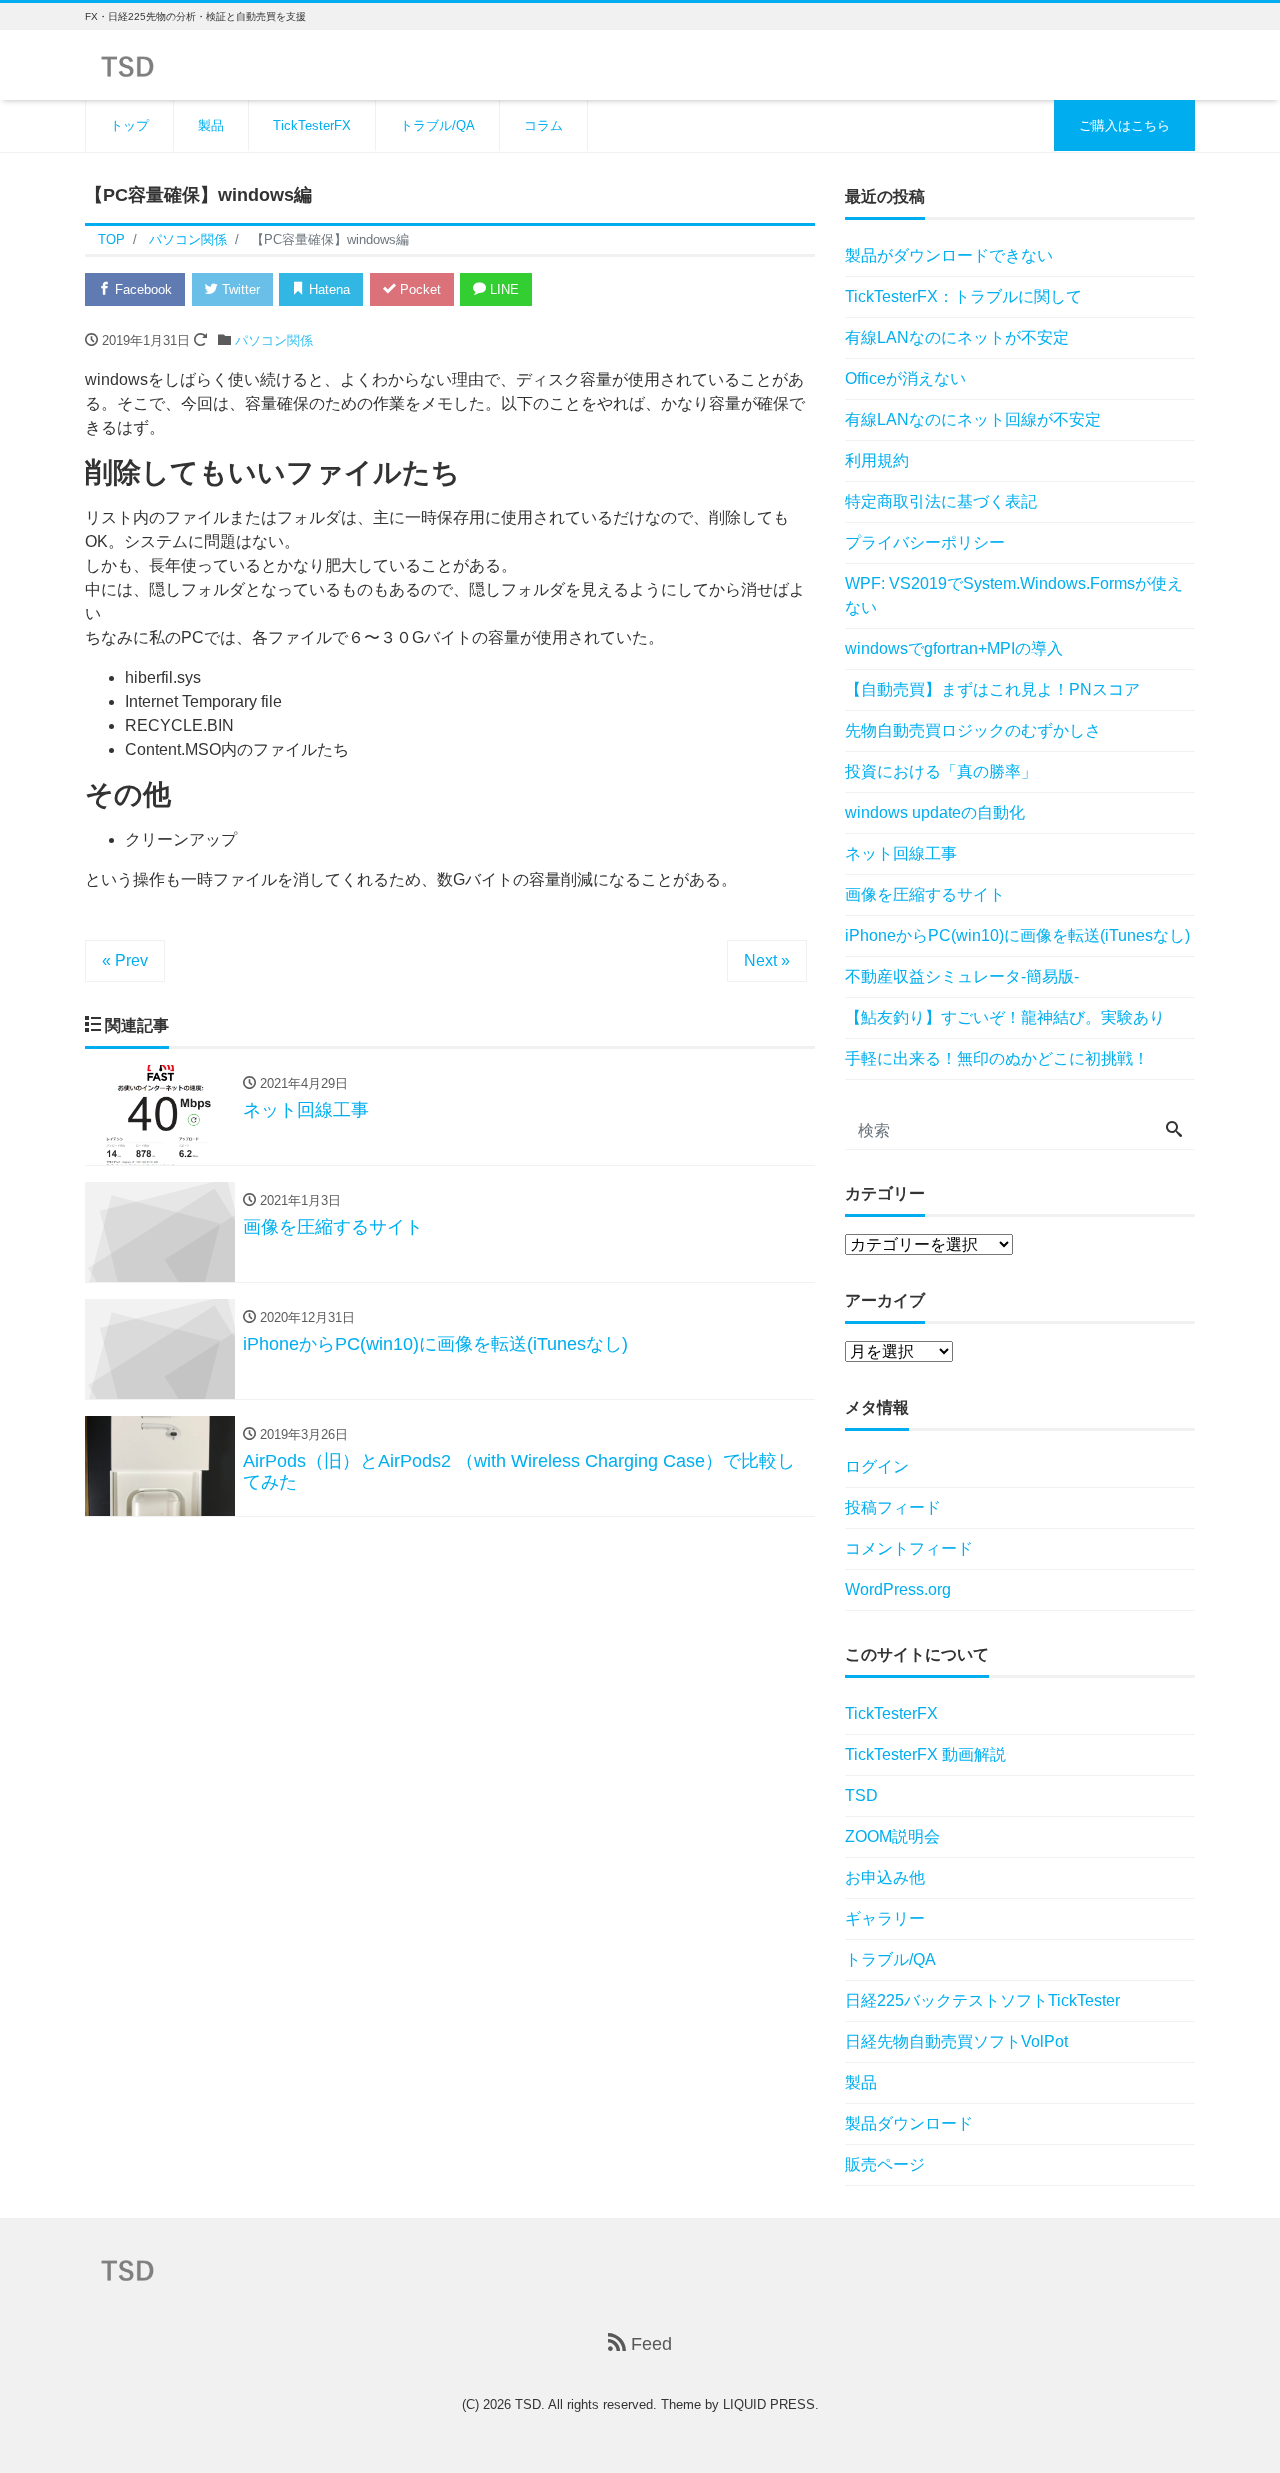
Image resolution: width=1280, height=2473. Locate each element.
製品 (211, 125)
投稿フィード (893, 1507)
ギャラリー (885, 1918)
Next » (767, 960)
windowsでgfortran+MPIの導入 (954, 648)
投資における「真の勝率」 (941, 771)
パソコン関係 (274, 340)
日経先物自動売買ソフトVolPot (956, 2041)
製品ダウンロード (909, 2123)
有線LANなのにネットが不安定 (957, 337)
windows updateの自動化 (935, 812)
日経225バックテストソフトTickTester (982, 2000)
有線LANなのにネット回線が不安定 (973, 419)
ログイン (877, 1466)
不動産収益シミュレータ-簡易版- (962, 976)
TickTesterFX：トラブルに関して (963, 296)
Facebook (141, 289)
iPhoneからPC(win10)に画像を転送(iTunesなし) (1017, 935)
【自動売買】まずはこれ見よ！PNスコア (992, 689)
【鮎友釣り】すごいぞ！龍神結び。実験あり (1005, 1017)
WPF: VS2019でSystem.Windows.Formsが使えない (1014, 595)
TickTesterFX (312, 125)
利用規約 (877, 460)
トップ (129, 125)
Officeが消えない (905, 378)
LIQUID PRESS (769, 2404)
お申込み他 (885, 1877)
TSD (861, 1795)
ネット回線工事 (901, 853)
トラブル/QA (437, 125)
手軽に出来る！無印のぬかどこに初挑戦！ (997, 1058)
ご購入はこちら (1124, 125)
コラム (543, 125)
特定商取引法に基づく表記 (941, 501)
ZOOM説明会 (892, 1836)
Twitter (239, 289)
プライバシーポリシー (925, 542)
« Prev (125, 960)
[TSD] (128, 63)
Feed (649, 2344)
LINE (502, 289)
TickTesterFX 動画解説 (925, 1754)
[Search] (1174, 1131)
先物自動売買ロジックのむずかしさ (973, 730)
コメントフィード (909, 1548)
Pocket (418, 289)
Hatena (327, 289)
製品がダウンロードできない (949, 255)
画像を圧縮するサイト (925, 894)
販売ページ (885, 2164)
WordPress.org (898, 1589)
